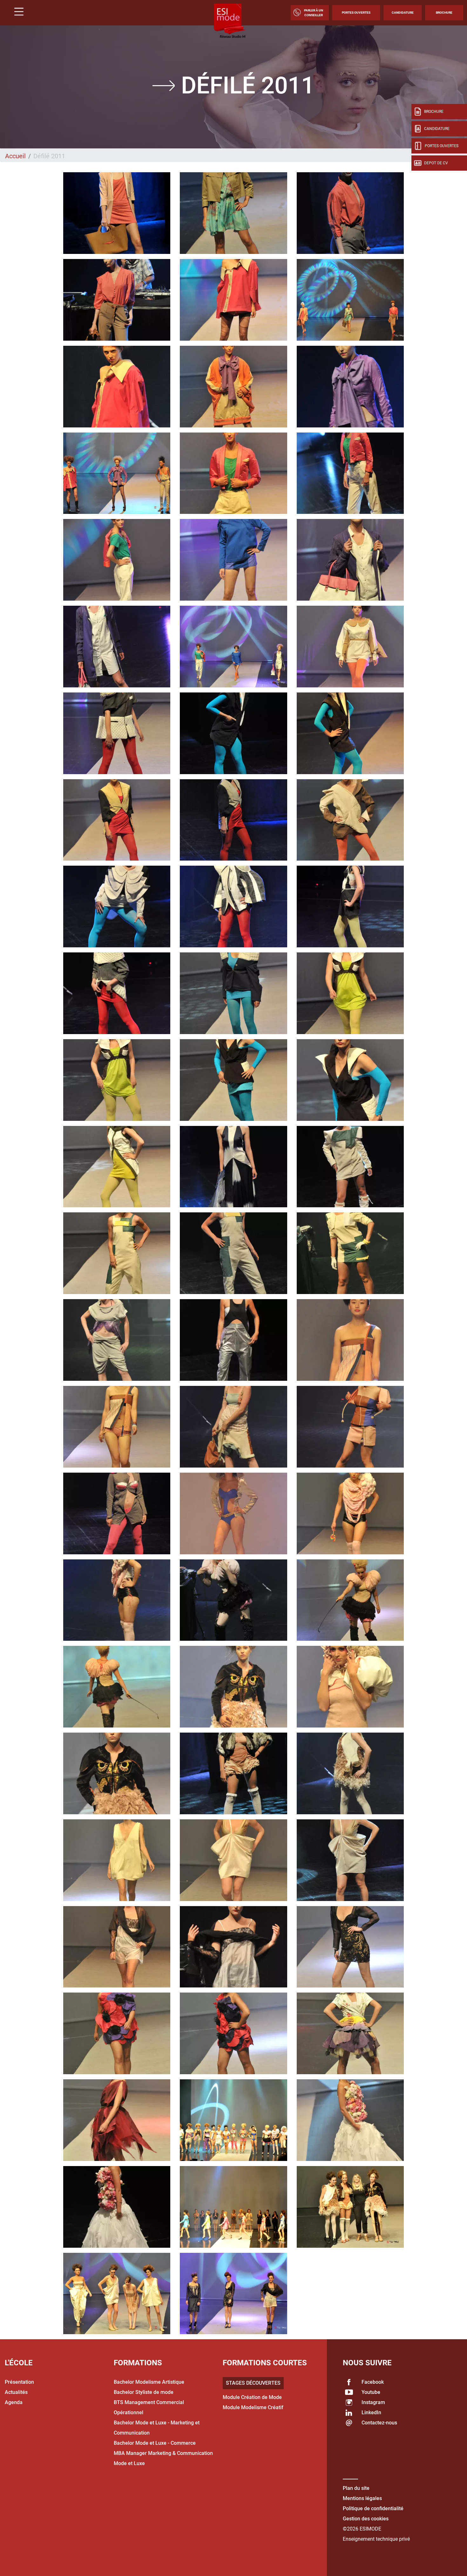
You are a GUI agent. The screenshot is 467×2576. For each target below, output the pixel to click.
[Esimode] (230, 21)
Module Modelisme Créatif (253, 2407)
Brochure (444, 13)
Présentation (19, 2382)
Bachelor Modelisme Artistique (149, 2382)
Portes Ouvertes (356, 13)
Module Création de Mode (252, 2397)
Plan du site (356, 2488)
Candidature (403, 13)
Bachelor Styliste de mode (144, 2392)
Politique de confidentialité (373, 2508)
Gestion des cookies (366, 2519)
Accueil (15, 156)
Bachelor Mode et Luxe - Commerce (155, 2443)
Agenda (14, 2402)
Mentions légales (362, 2498)
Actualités (16, 2392)
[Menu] (17, 13)
